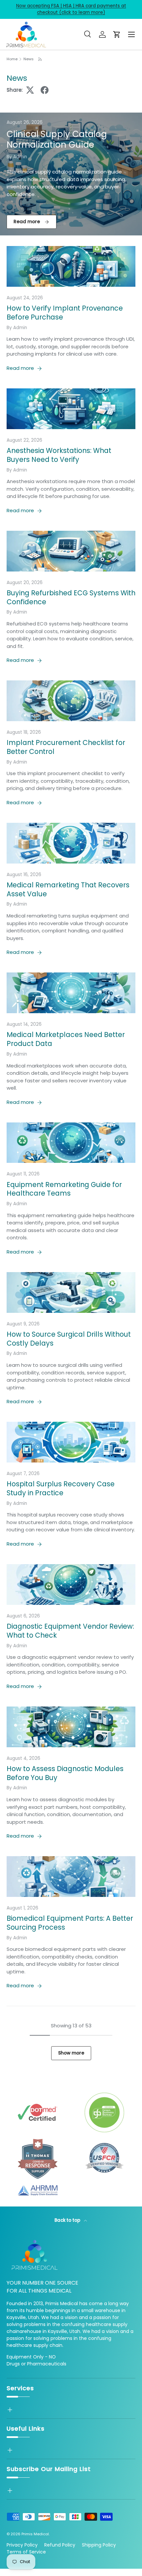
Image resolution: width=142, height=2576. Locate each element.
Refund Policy (60, 2545)
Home (12, 59)
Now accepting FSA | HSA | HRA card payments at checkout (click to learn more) (71, 9)
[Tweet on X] (30, 90)
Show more (71, 2053)
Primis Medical (35, 2534)
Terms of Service (26, 2552)
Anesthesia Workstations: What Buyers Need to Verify (59, 455)
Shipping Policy (99, 2545)
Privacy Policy (22, 2545)
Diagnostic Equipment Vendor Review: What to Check (70, 1631)
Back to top (68, 2220)
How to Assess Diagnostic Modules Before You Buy (65, 1773)
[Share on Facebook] (45, 90)
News (29, 59)
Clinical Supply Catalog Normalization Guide (57, 140)
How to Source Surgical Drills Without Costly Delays (69, 1339)
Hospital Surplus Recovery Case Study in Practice (61, 1488)
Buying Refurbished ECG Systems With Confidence (71, 597)
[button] (117, 34)
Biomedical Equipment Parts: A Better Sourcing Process (70, 1923)
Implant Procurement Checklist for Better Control (66, 747)
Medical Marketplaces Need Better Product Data (66, 1039)
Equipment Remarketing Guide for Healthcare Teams (64, 1189)
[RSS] (40, 59)
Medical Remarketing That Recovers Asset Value (68, 889)
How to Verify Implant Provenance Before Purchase (65, 313)
